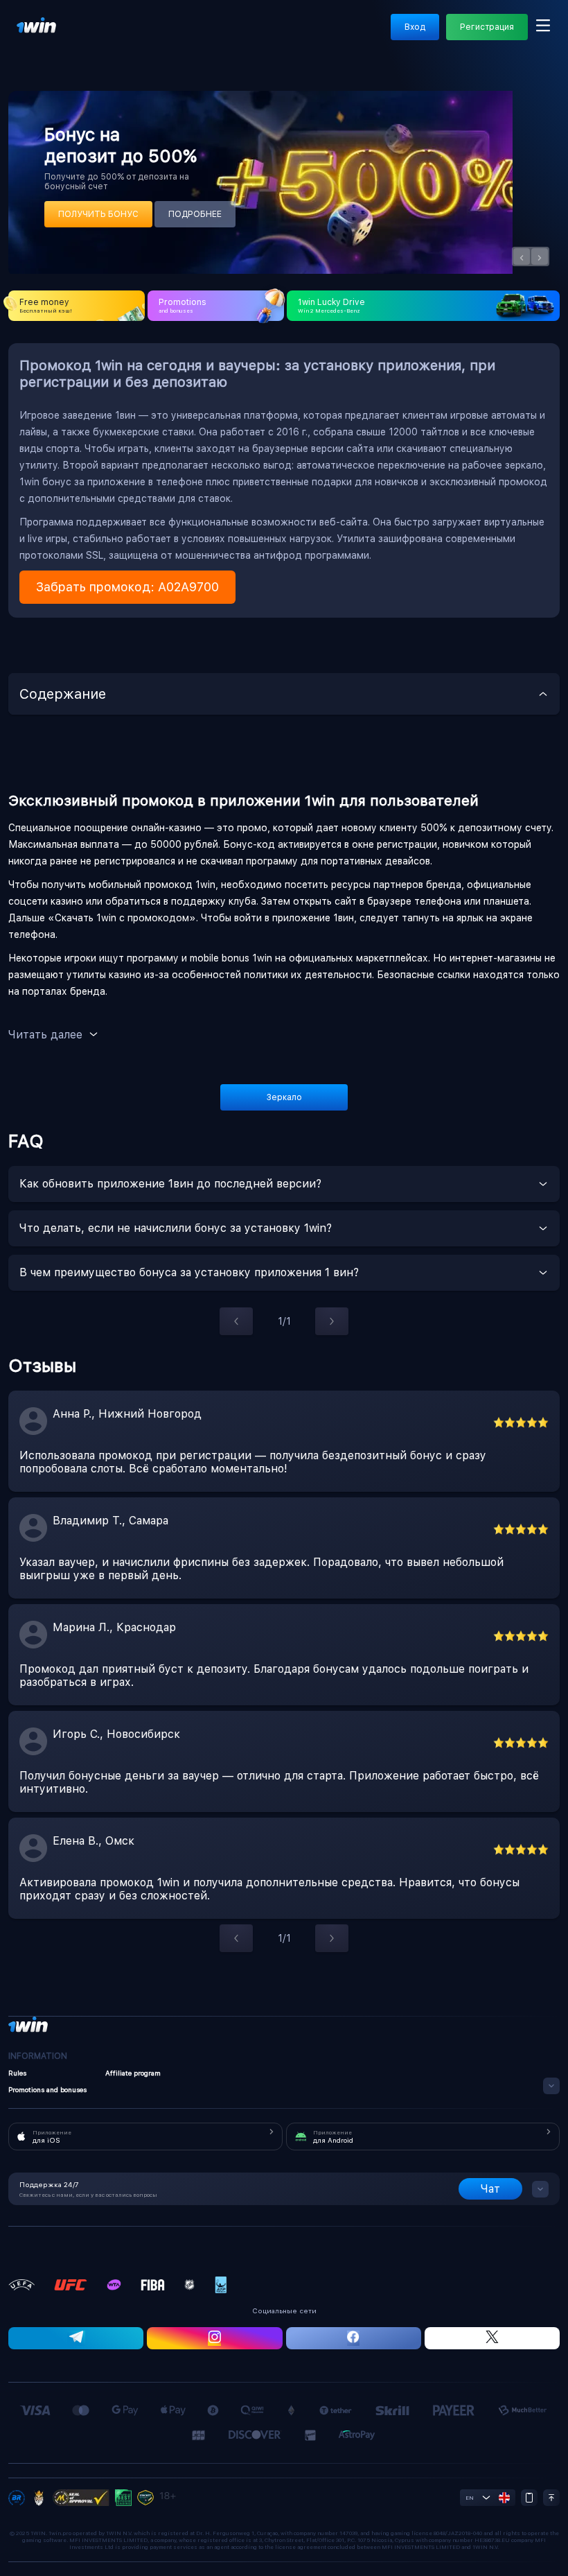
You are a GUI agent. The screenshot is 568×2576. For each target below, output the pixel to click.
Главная (33, 39)
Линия (113, 39)
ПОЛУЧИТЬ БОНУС (98, 214)
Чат (490, 2189)
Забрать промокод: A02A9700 (127, 587)
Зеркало (284, 1097)
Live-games (213, 39)
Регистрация (487, 27)
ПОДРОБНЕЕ (195, 214)
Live (75, 39)
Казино (157, 39)
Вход (415, 27)
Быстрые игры (496, 39)
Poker (555, 39)
